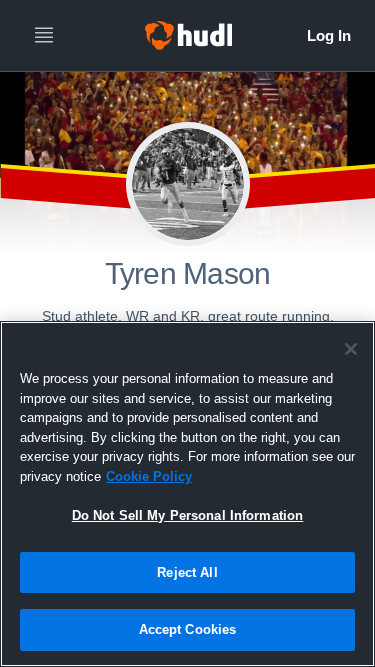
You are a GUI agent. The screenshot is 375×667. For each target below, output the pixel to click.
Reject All (187, 572)
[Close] (351, 349)
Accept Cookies (188, 629)
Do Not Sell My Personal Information (188, 515)
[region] (187, 494)
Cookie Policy (149, 476)
